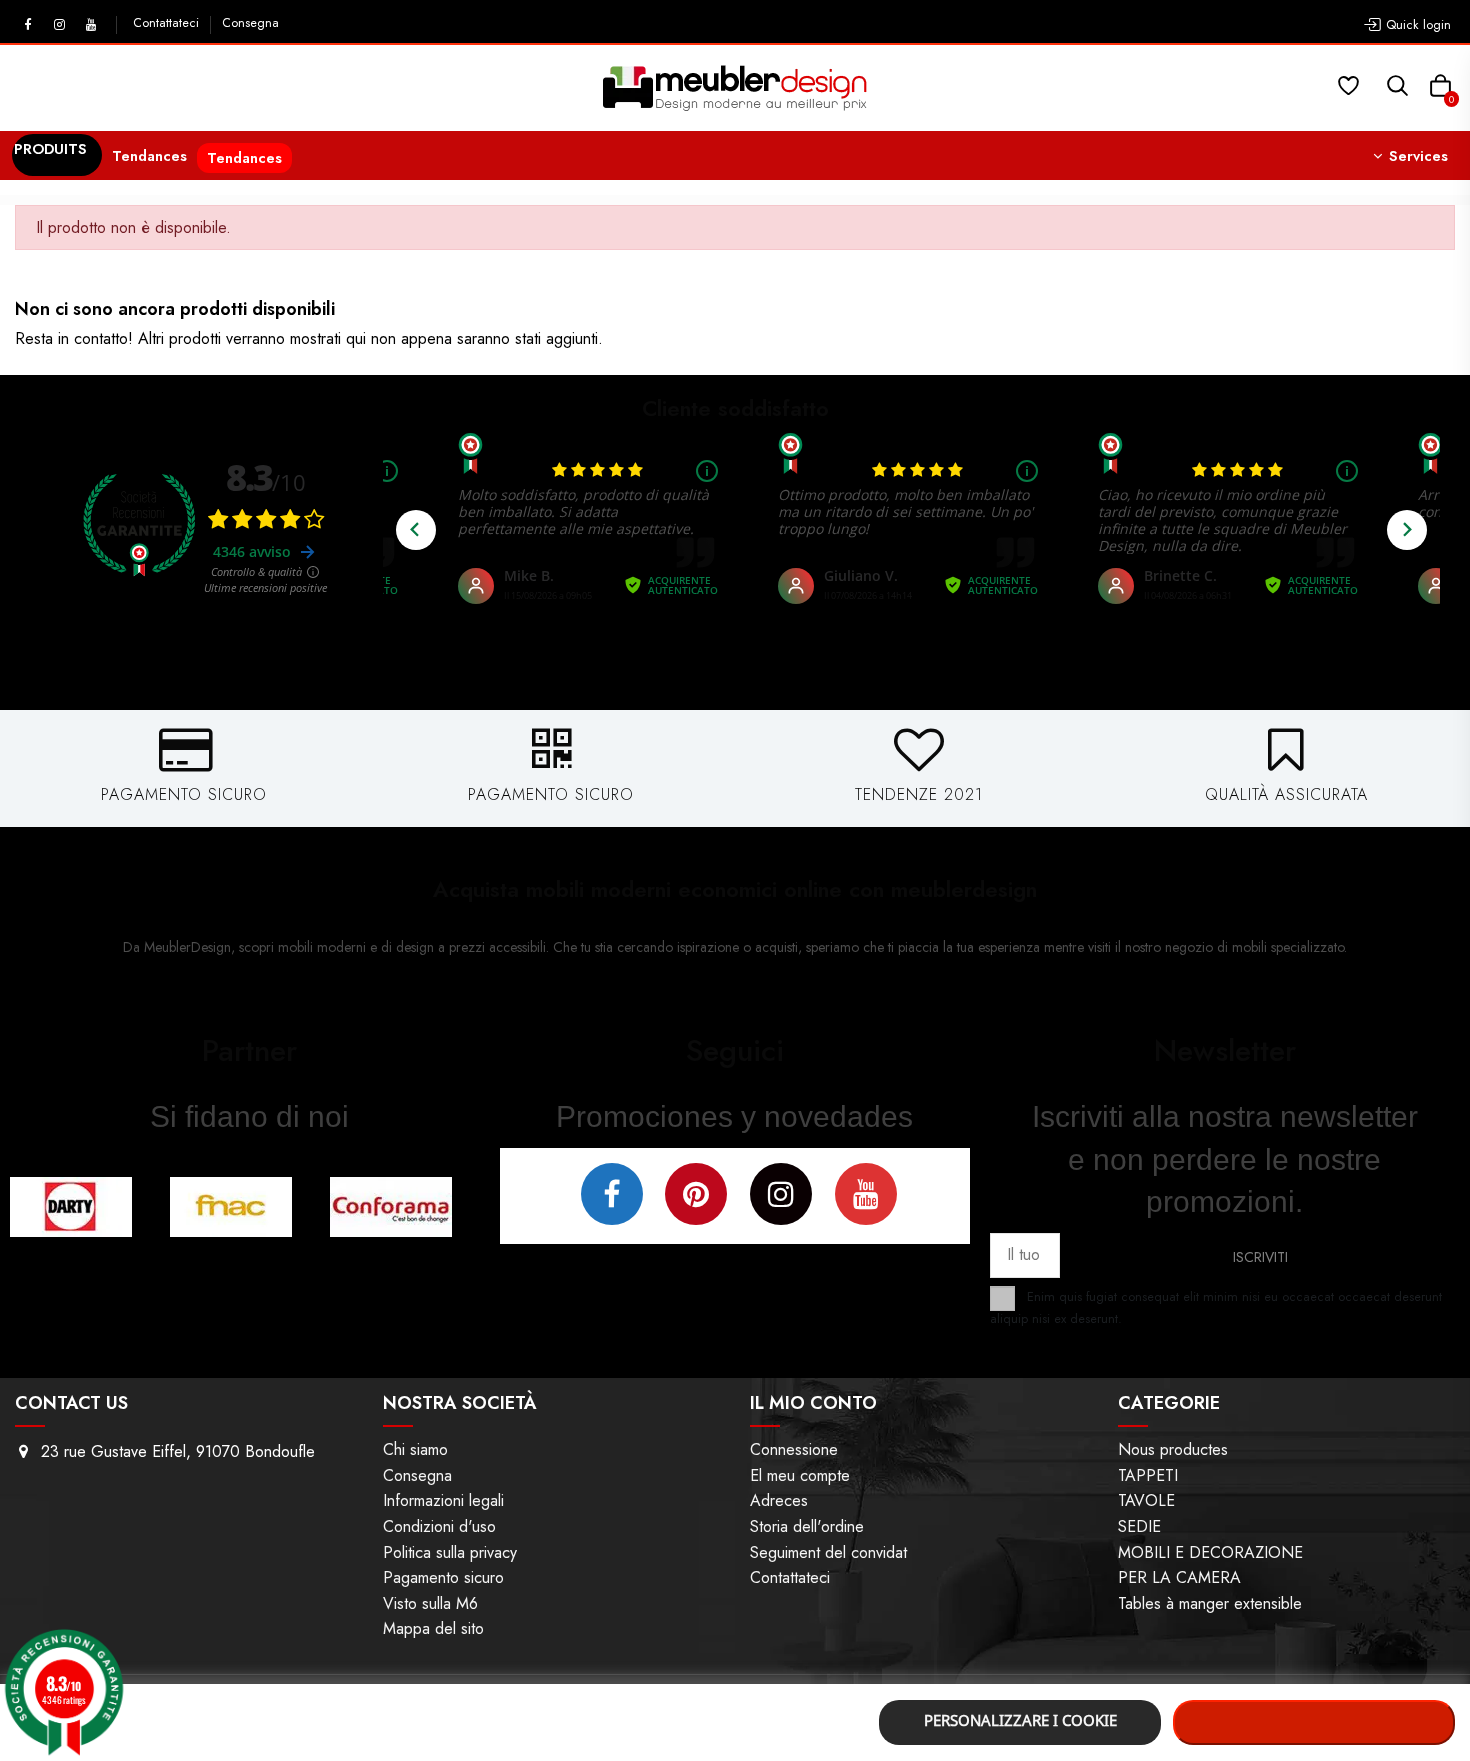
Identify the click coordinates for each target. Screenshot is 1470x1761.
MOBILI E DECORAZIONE (1210, 1552)
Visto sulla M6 (430, 1603)
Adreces (779, 1500)
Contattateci (168, 23)
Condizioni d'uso (439, 1526)
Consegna (250, 23)
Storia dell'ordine (807, 1526)
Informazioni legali (443, 1500)
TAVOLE (1146, 1500)
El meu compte (800, 1475)
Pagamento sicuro (443, 1577)
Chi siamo (415, 1449)
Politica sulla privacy (450, 1552)
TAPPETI (1148, 1475)
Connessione (794, 1449)
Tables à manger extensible (1210, 1603)
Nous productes (1173, 1449)
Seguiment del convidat (828, 1552)
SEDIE (1139, 1526)
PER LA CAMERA (1179, 1577)
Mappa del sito (433, 1628)
